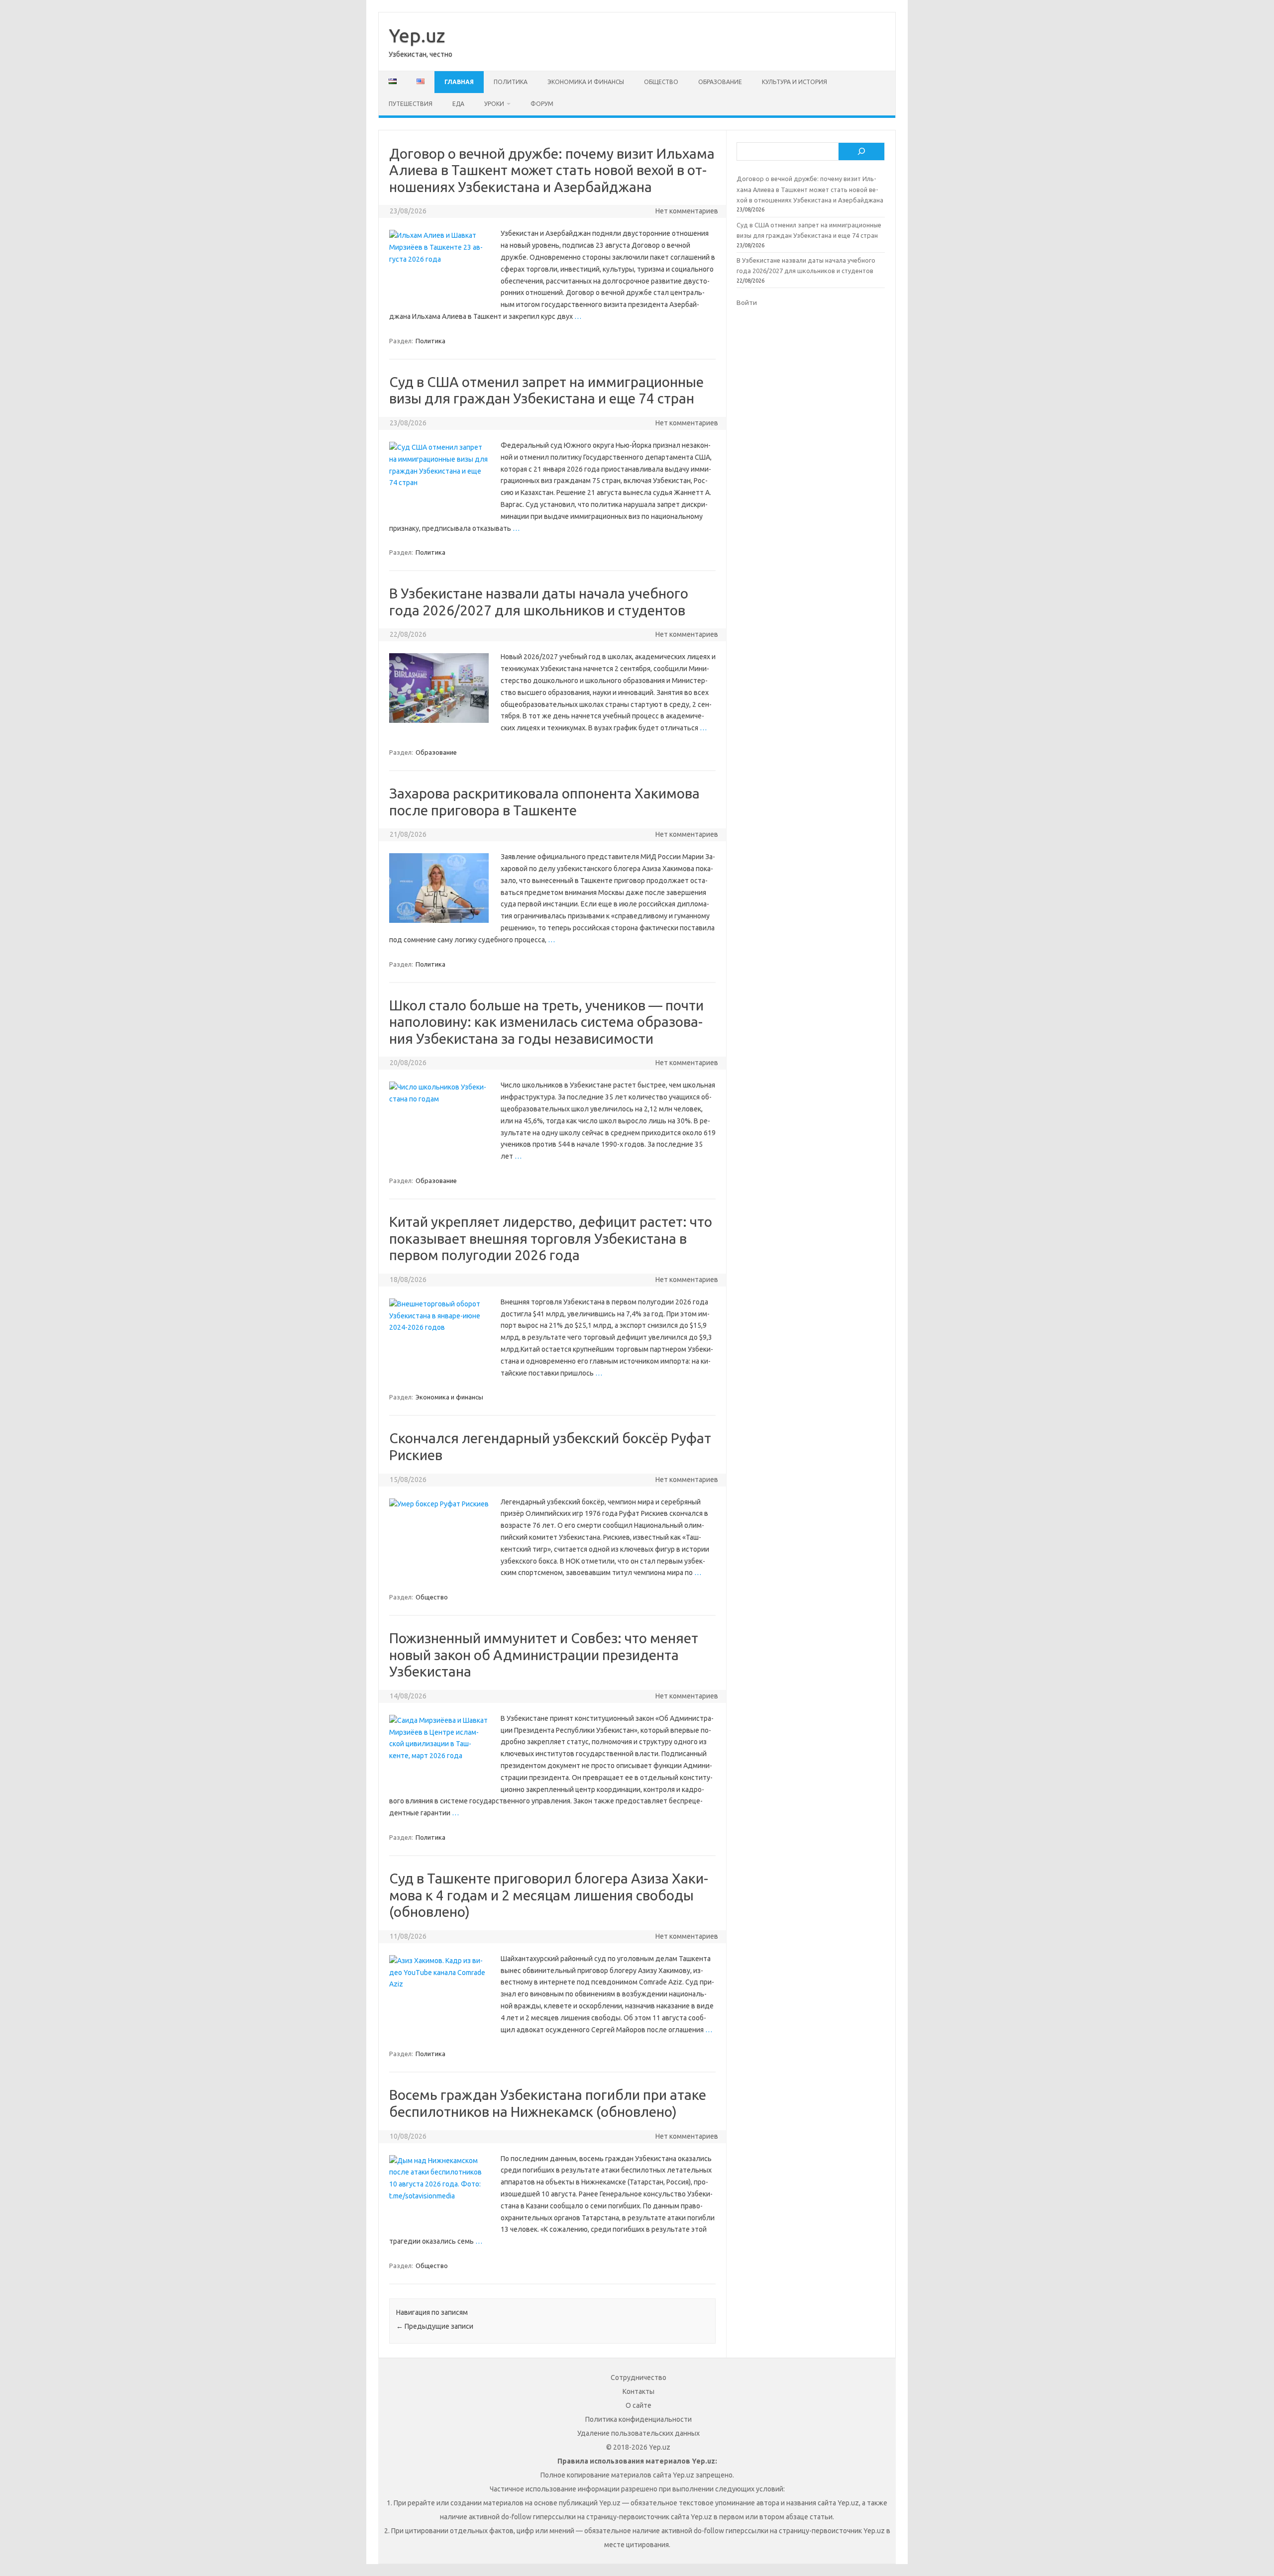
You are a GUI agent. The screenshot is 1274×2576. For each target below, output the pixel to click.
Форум (542, 104)
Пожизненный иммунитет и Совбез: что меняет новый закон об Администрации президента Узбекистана (544, 1655)
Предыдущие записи (435, 2326)
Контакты (638, 2391)
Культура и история (795, 82)
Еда (458, 104)
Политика (511, 82)
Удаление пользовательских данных (638, 2433)
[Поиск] (861, 152)
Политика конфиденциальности (638, 2419)
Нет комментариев (687, 211)
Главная (459, 82)
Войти (747, 302)
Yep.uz (417, 35)
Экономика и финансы (586, 82)
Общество (661, 82)
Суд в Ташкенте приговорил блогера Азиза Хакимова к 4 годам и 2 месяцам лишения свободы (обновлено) (549, 1895)
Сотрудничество (638, 2378)
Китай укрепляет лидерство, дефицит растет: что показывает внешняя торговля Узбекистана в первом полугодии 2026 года (551, 1238)
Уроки (494, 104)
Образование (720, 82)
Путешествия (411, 104)
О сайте (638, 2405)
